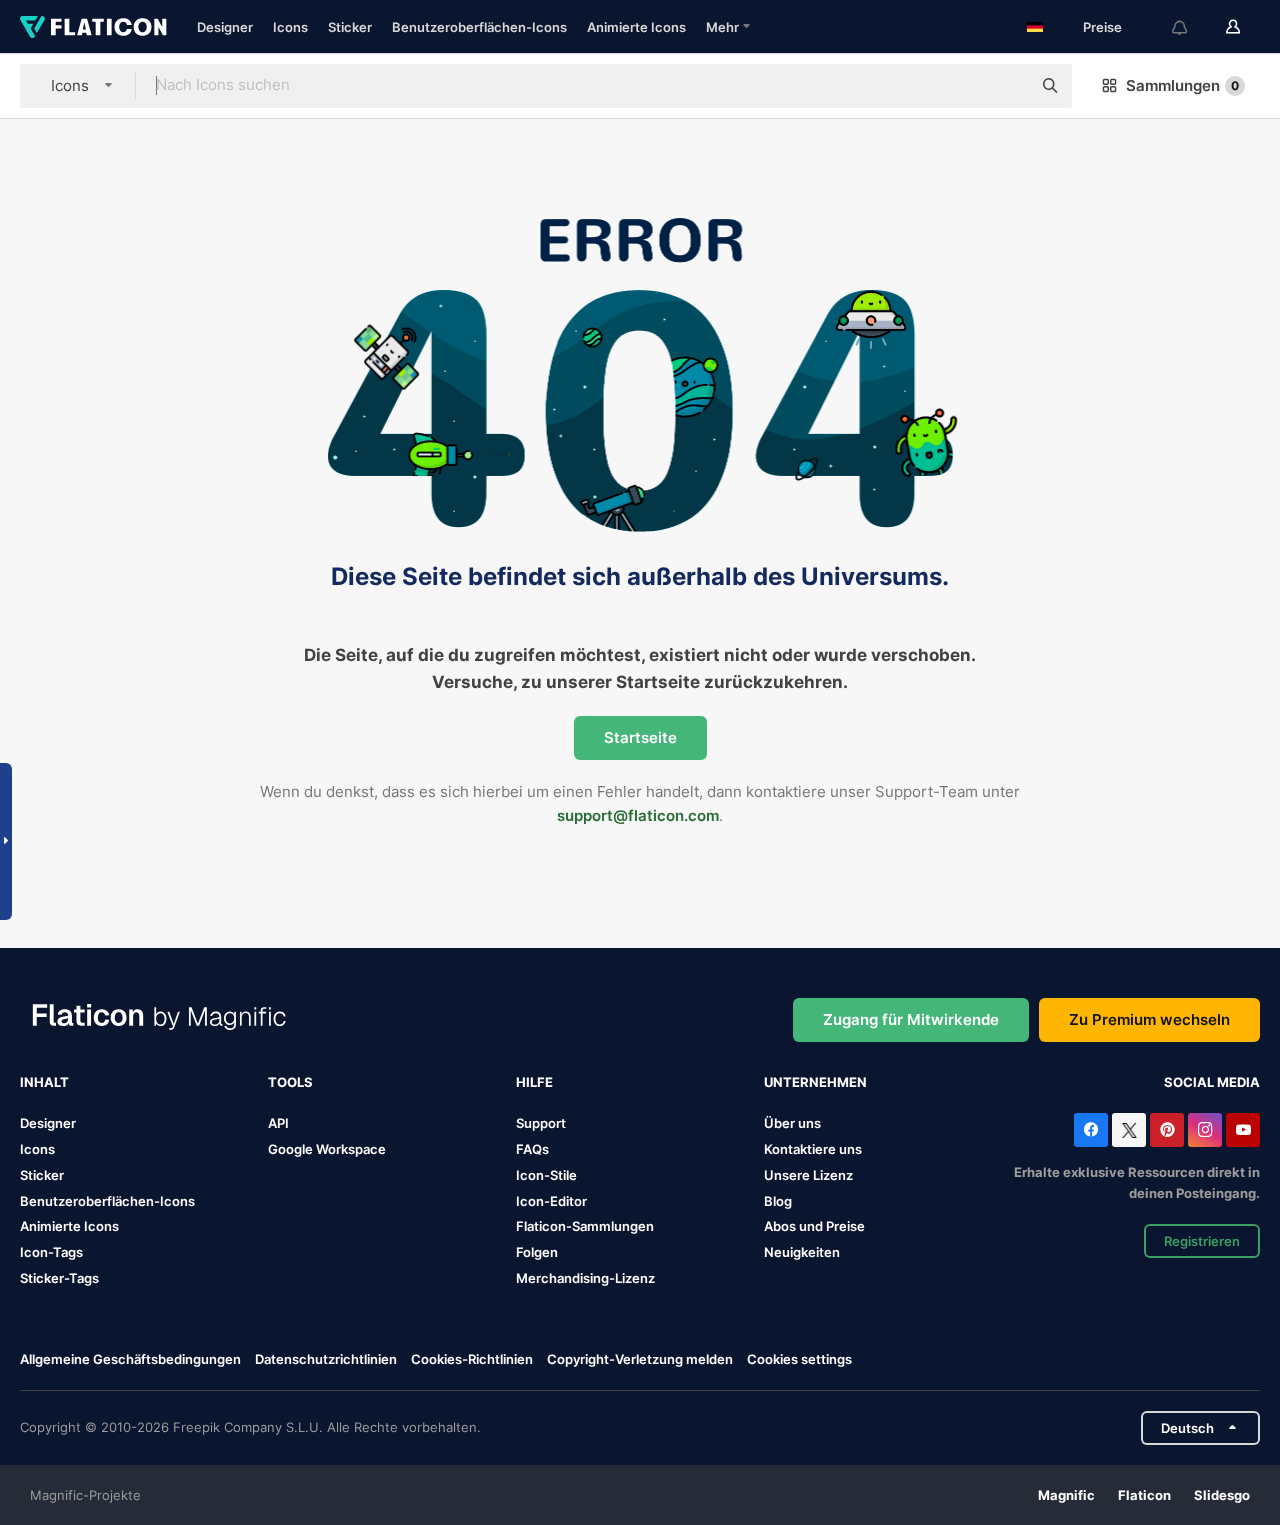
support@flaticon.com (638, 815)
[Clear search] (1006, 86)
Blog (778, 1201)
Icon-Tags (51, 1252)
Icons (290, 27)
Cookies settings (799, 1359)
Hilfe (534, 1082)
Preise (1102, 27)
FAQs (532, 1149)
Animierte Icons (636, 27)
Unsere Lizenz (808, 1175)
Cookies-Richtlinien (472, 1359)
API (278, 1123)
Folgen (537, 1252)
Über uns (792, 1123)
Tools (290, 1082)
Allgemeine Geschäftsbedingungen (130, 1359)
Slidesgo (1222, 1495)
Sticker (350, 27)
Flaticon (1144, 1495)
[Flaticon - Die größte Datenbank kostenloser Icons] (93, 27)
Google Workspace (327, 1149)
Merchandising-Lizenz (585, 1278)
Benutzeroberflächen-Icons (479, 27)
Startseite (640, 737)
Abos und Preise (814, 1226)
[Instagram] (1205, 1130)
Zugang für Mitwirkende (911, 1019)
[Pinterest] (1167, 1130)
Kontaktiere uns (813, 1149)
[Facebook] (1091, 1130)
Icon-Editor (551, 1201)
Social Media (1212, 1082)
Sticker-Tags (59, 1278)
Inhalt (44, 1082)
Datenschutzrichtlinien (326, 1359)
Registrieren (1202, 1241)
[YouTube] (1243, 1130)
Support (541, 1123)
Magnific (1066, 1495)
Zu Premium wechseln (1149, 1019)
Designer (225, 27)
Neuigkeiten (802, 1252)
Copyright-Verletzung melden (640, 1359)
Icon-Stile (546, 1175)
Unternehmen (815, 1082)
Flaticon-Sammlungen (585, 1226)
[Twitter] (1129, 1130)
